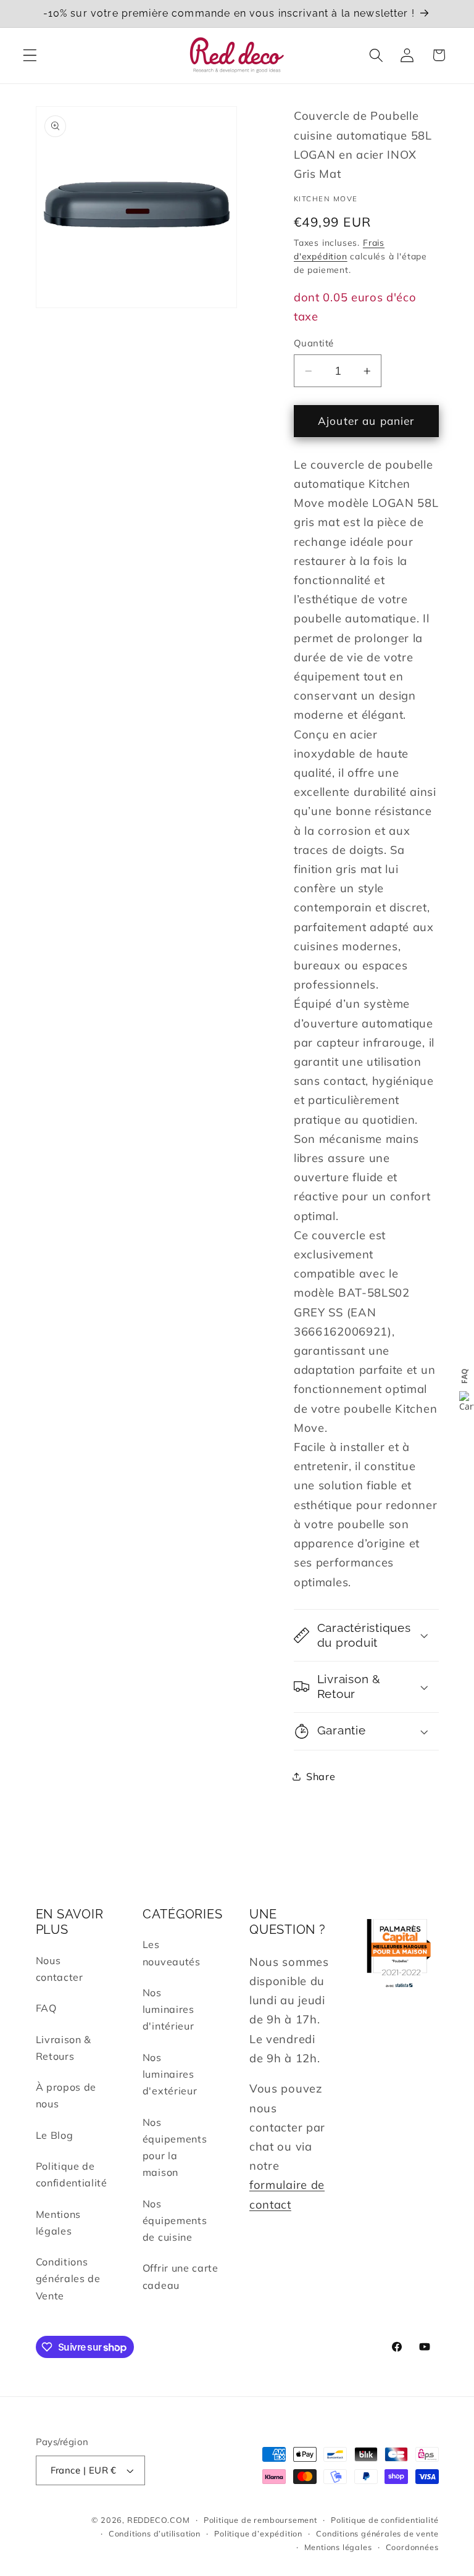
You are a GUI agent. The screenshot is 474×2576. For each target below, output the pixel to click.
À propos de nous (66, 2095)
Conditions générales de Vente (68, 2279)
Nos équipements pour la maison (175, 2147)
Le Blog (55, 2135)
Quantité (314, 343)
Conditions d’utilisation (155, 2533)
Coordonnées (412, 2547)
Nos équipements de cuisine (175, 2221)
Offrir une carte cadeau (181, 2276)
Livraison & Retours (64, 2048)
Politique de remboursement (260, 2520)
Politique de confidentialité (72, 2174)
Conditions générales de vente (377, 2533)
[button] (30, 55)
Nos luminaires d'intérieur (168, 2009)
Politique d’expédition (258, 2533)
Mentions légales (59, 2223)
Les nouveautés (172, 1953)
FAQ (46, 2008)
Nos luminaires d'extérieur (170, 2074)
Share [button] (321, 1776)
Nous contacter (60, 1969)
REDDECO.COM (159, 2520)
